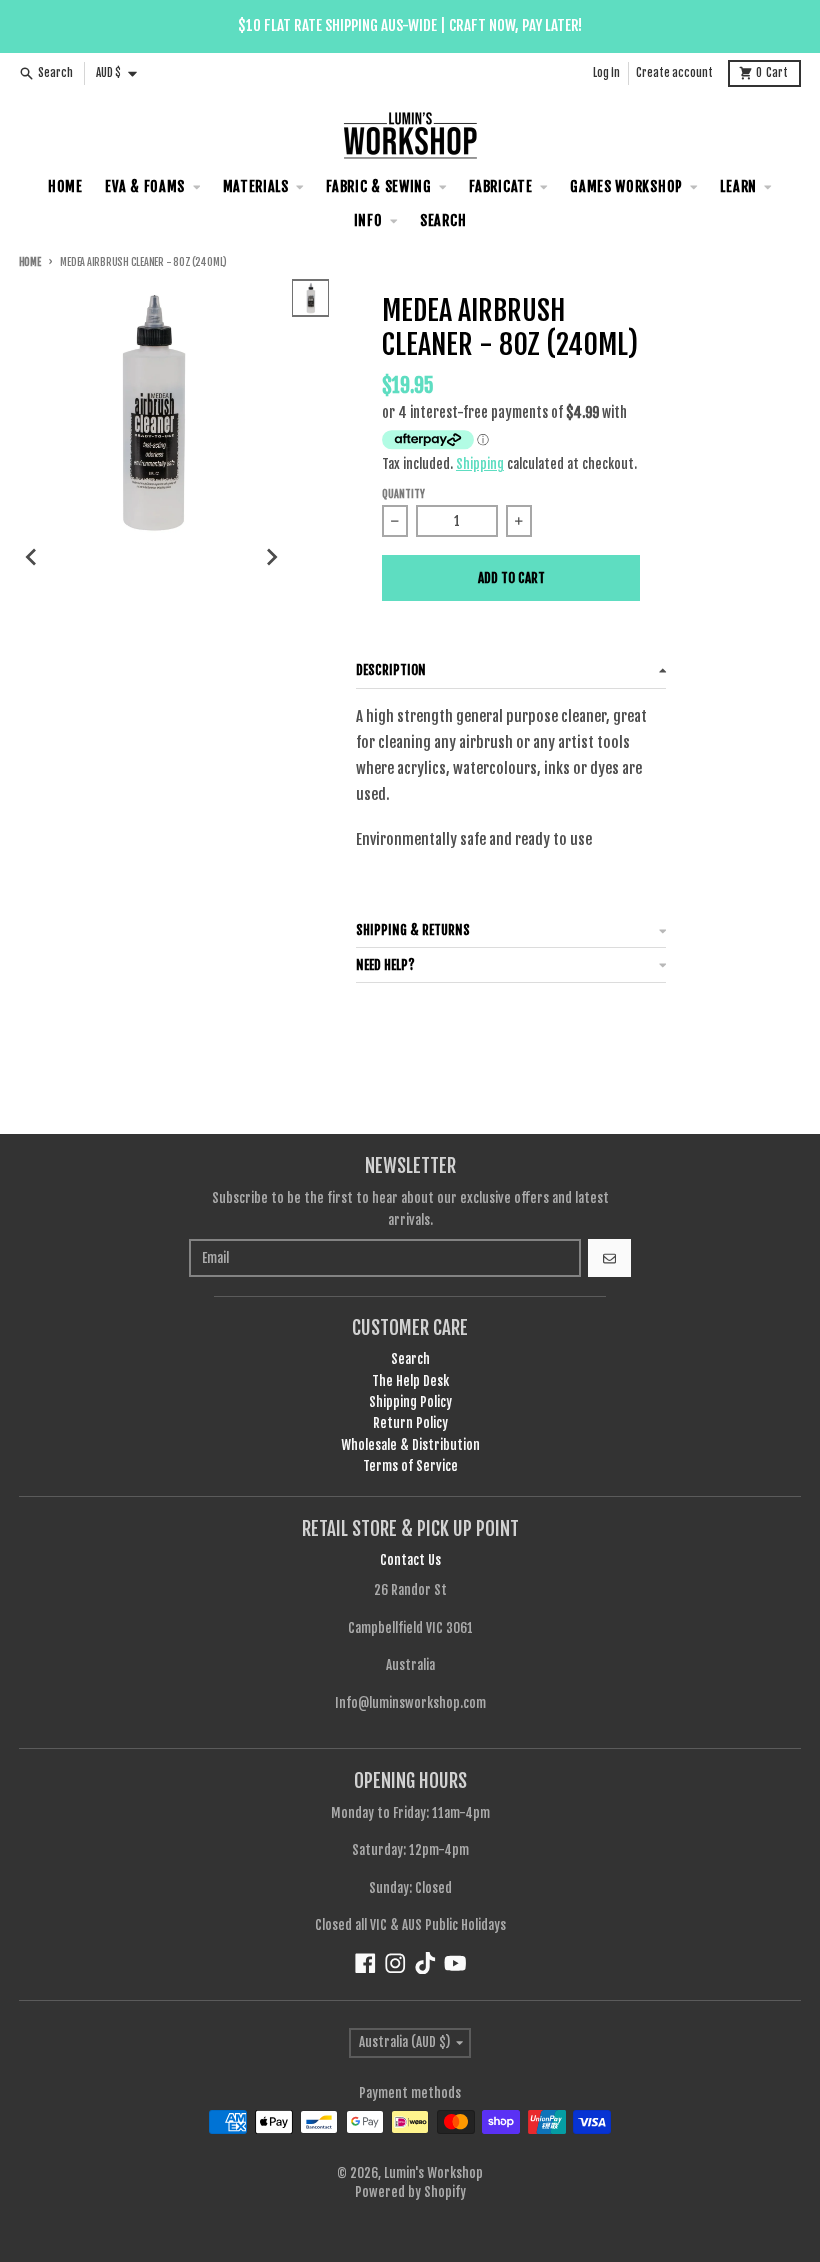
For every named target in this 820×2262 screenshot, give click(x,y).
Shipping (480, 464)
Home (30, 262)
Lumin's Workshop (433, 2173)
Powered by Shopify (410, 2192)
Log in (606, 73)
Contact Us (410, 1560)
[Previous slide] (32, 557)
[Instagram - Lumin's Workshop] (395, 1963)
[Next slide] (271, 557)
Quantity (403, 494)
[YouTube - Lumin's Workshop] (455, 1963)
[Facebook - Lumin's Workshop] (365, 1963)
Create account (674, 73)
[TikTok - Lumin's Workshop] (425, 1963)
